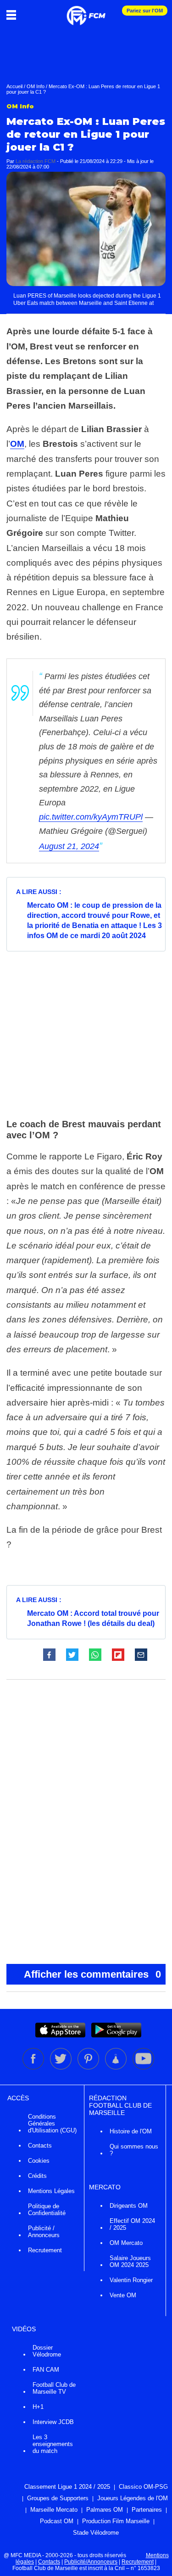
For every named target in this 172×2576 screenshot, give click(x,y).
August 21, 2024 (69, 846)
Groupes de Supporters (58, 2498)
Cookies (39, 2161)
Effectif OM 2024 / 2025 (132, 2224)
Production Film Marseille (116, 2521)
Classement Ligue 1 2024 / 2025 (67, 2487)
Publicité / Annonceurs (44, 2232)
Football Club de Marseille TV (54, 2388)
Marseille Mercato (54, 2510)
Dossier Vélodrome (47, 2351)
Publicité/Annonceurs (91, 2562)
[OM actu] (86, 11)
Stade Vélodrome (96, 2533)
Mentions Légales (51, 2191)
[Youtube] (143, 2068)
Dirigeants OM (129, 2206)
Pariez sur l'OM (145, 11)
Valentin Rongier (131, 2280)
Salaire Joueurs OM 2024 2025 (130, 2261)
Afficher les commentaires (93, 1974)
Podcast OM (57, 2521)
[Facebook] (34, 2068)
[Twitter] (61, 2068)
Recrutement (45, 2250)
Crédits (37, 2176)
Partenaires (147, 2510)
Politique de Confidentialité (47, 2210)
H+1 (38, 2407)
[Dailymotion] (117, 2068)
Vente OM (123, 2295)
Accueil (14, 86)
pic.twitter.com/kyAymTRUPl (91, 817)
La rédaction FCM (36, 161)
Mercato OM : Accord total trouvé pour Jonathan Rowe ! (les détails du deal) (93, 1618)
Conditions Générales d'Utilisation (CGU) (52, 2123)
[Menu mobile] (14, 15)
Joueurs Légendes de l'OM (133, 2498)
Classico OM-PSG (143, 2487)
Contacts (40, 2146)
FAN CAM (46, 2370)
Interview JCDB (53, 2422)
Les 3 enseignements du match (53, 2444)
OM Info (36, 86)
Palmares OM (105, 2510)
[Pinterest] (89, 2068)
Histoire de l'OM (131, 2131)
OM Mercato (126, 2243)
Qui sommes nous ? (134, 2150)
